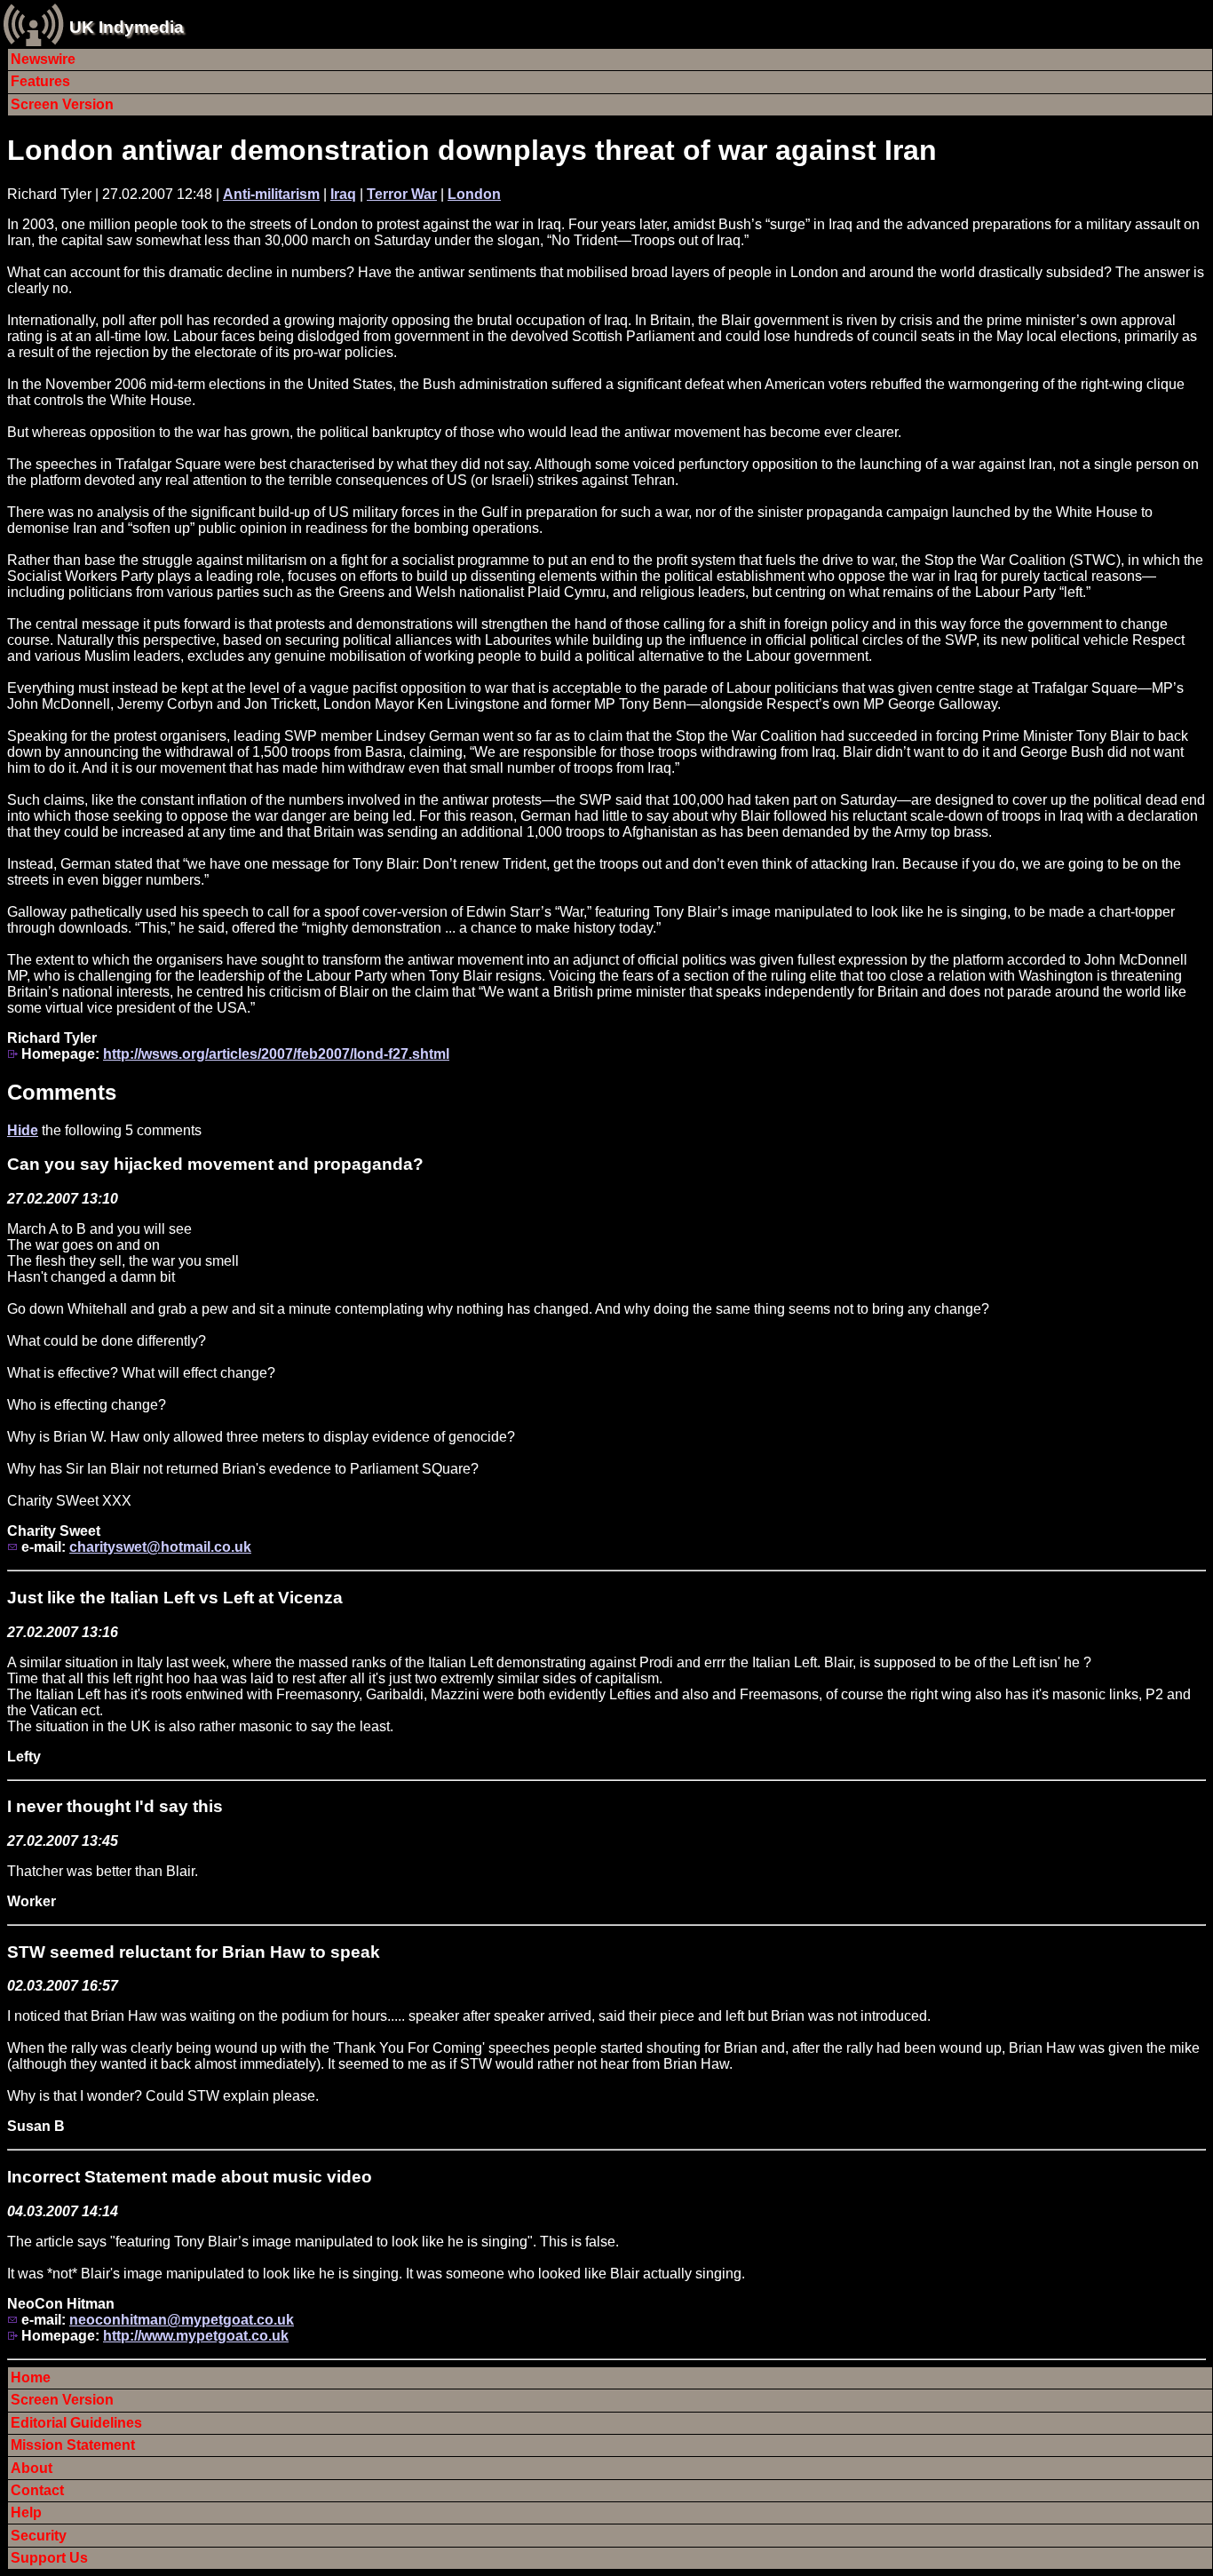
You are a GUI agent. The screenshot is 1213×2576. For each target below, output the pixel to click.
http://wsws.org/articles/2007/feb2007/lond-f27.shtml (276, 1054)
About (32, 2468)
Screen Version (62, 104)
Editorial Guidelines (76, 2423)
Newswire (43, 59)
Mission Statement (73, 2445)
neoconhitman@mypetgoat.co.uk (182, 2320)
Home (31, 2377)
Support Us (49, 2558)
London (474, 194)
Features (40, 81)
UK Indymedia (127, 27)
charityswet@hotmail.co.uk (160, 1547)
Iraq (343, 194)
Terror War (402, 194)
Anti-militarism (271, 194)
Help (26, 2512)
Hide (23, 1130)
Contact (37, 2490)
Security (39, 2536)
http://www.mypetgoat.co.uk (196, 2336)
